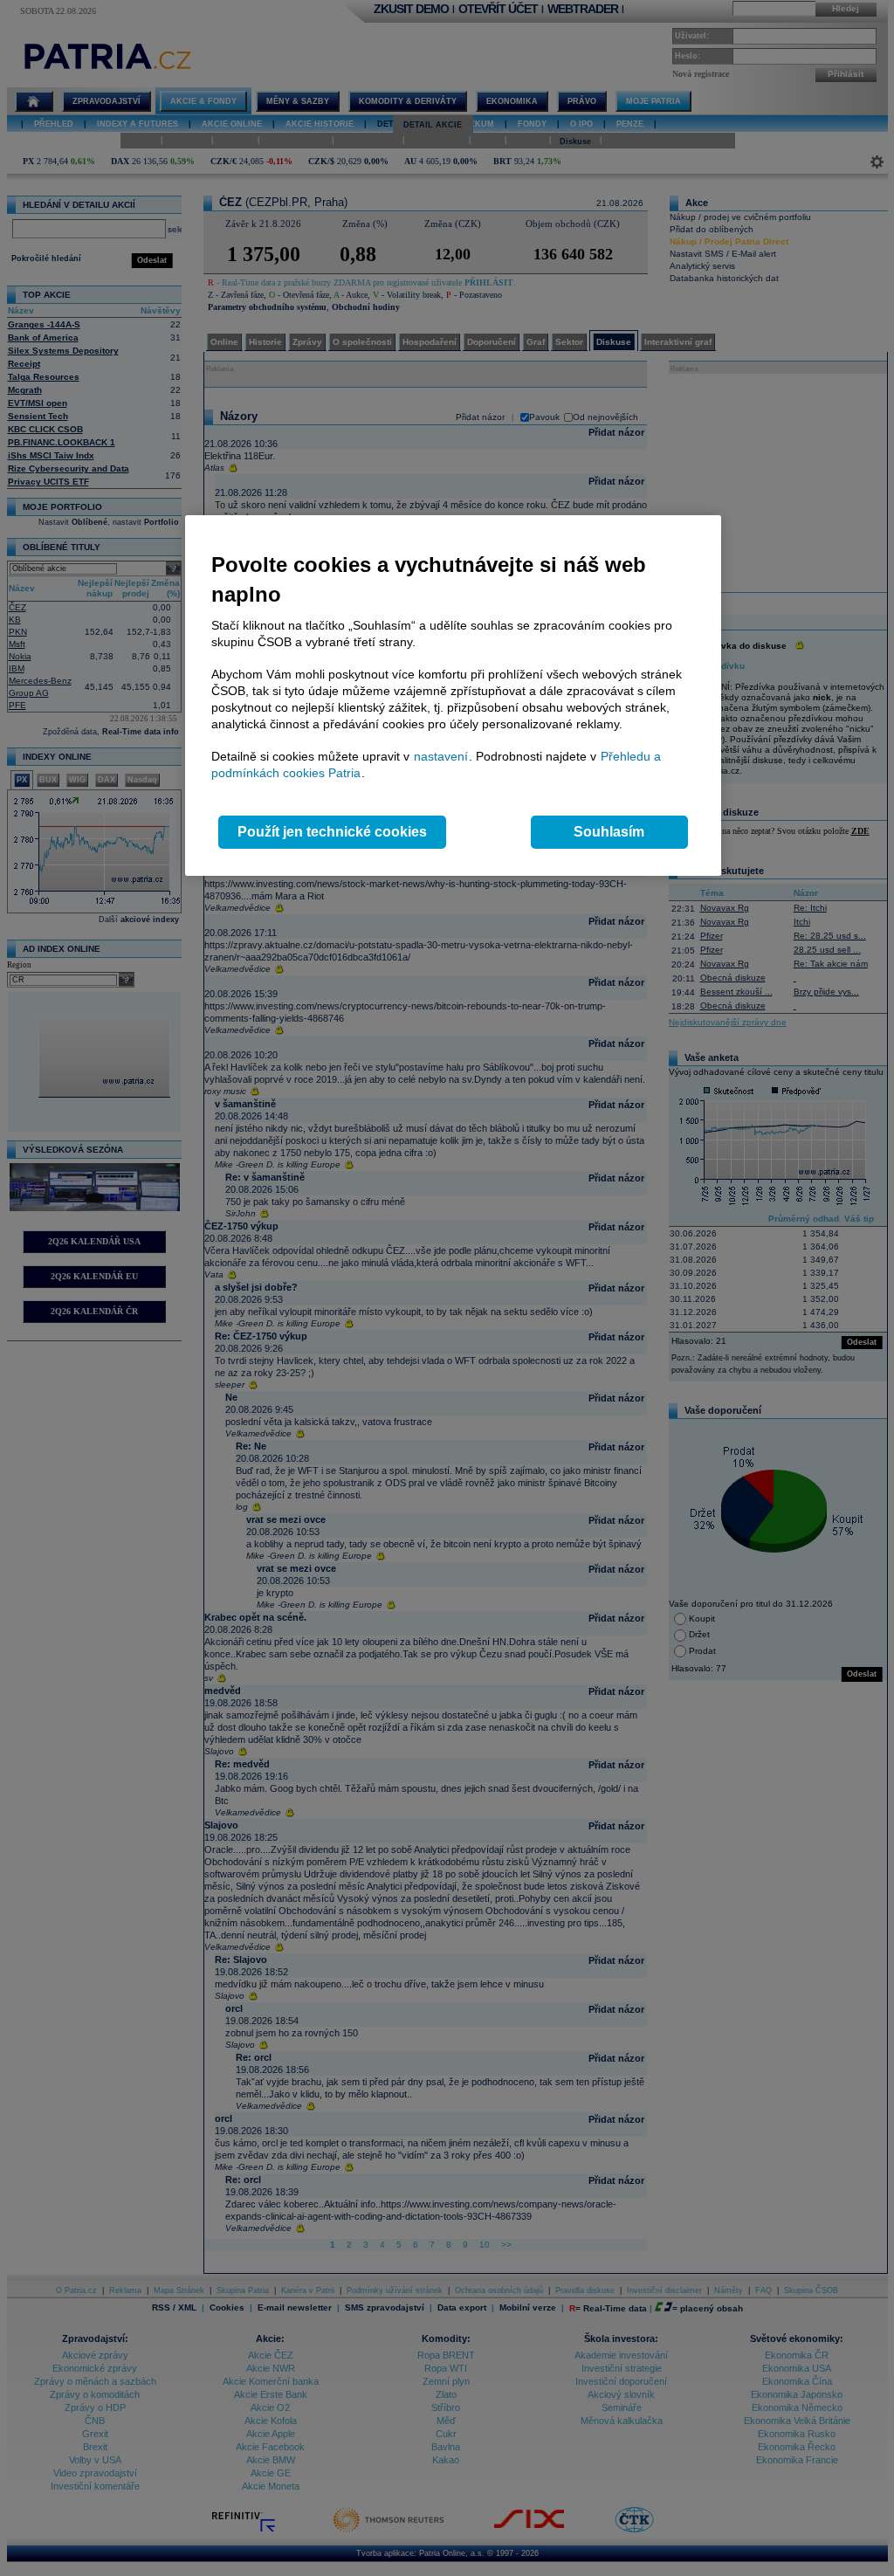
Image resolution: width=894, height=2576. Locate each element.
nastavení (441, 756)
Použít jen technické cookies (332, 832)
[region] (453, 696)
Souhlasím (609, 832)
